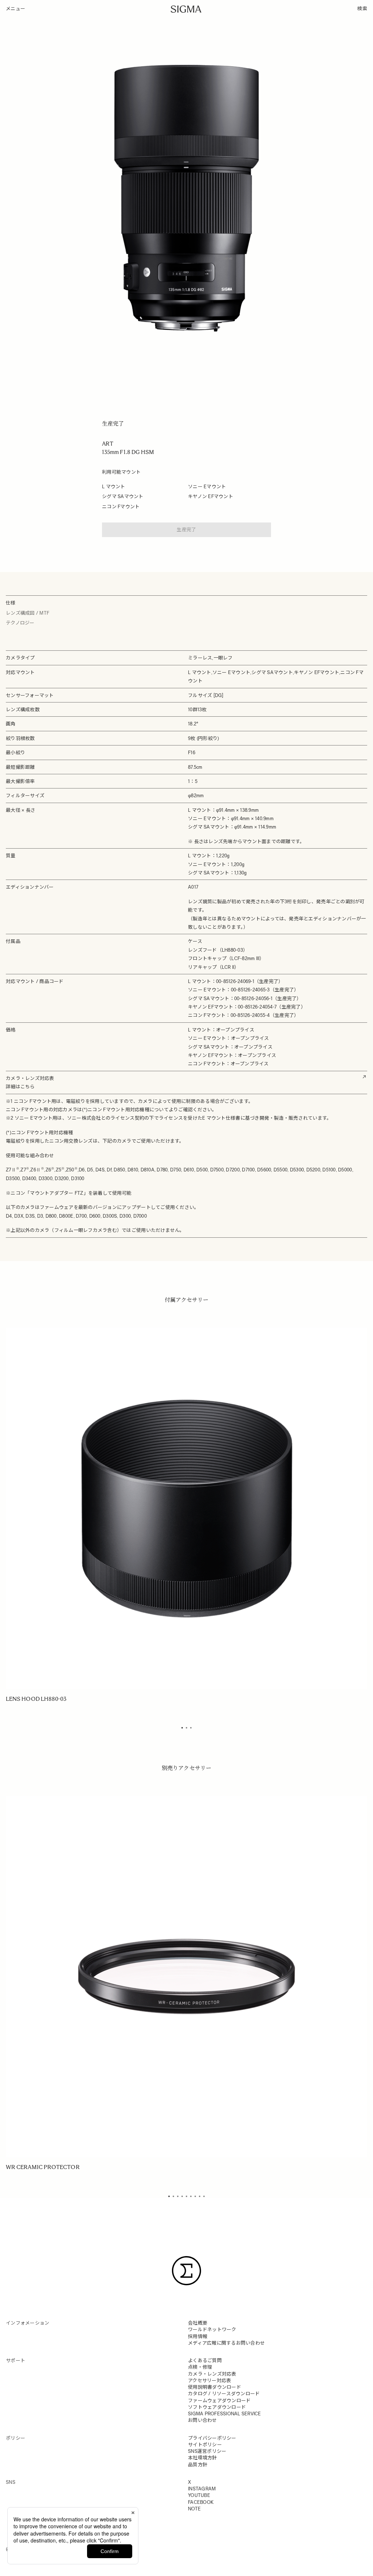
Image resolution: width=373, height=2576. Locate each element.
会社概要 (198, 2323)
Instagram (202, 2489)
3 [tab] (191, 1728)
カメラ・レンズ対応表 (212, 2374)
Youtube (199, 2495)
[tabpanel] (186, 1516)
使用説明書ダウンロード (215, 2387)
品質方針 (198, 2465)
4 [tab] (182, 2196)
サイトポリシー (205, 2445)
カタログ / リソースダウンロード (224, 2394)
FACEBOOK (201, 2502)
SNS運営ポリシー (207, 2451)
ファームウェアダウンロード (219, 2401)
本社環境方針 (203, 2458)
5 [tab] (186, 2196)
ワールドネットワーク (212, 2330)
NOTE (194, 2509)
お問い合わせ (203, 2420)
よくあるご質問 (205, 2360)
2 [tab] (186, 1728)
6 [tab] (191, 2196)
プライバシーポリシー (212, 2438)
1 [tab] (182, 1728)
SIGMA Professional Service (225, 2414)
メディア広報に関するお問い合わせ (226, 2343)
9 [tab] (204, 2196)
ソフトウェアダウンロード (217, 2407)
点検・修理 (200, 2367)
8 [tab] (200, 2196)
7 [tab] (195, 2196)
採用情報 (198, 2336)
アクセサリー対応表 (209, 2381)
